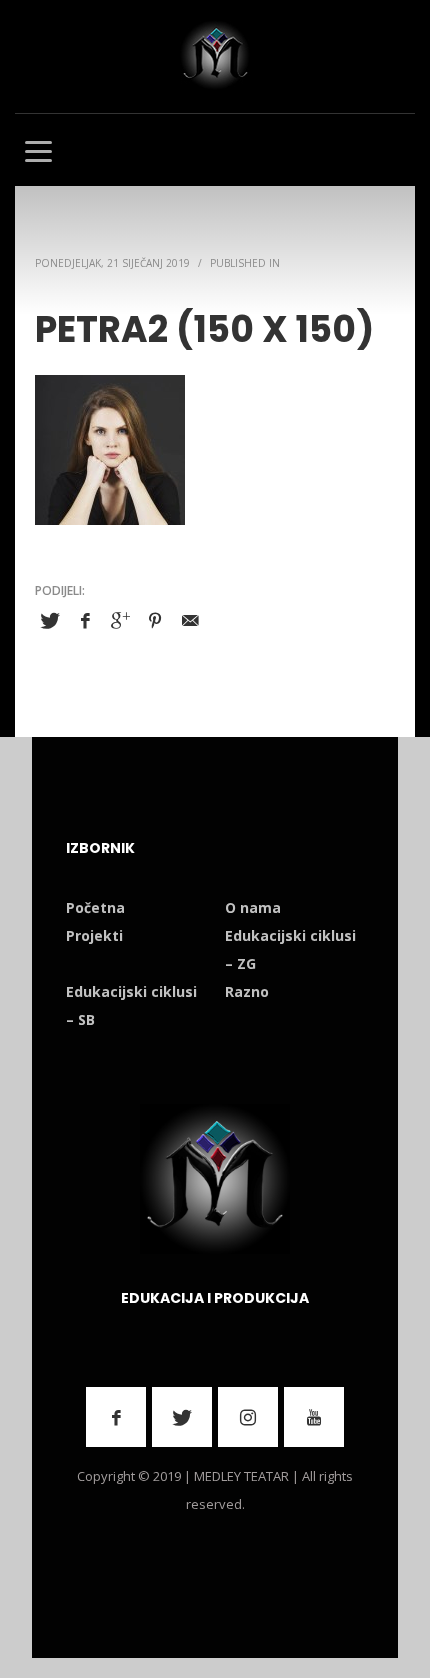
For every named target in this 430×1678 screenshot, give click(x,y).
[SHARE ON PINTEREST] (155, 620)
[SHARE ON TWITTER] (50, 621)
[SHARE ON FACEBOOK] (85, 620)
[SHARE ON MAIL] (190, 620)
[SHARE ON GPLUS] (120, 620)
